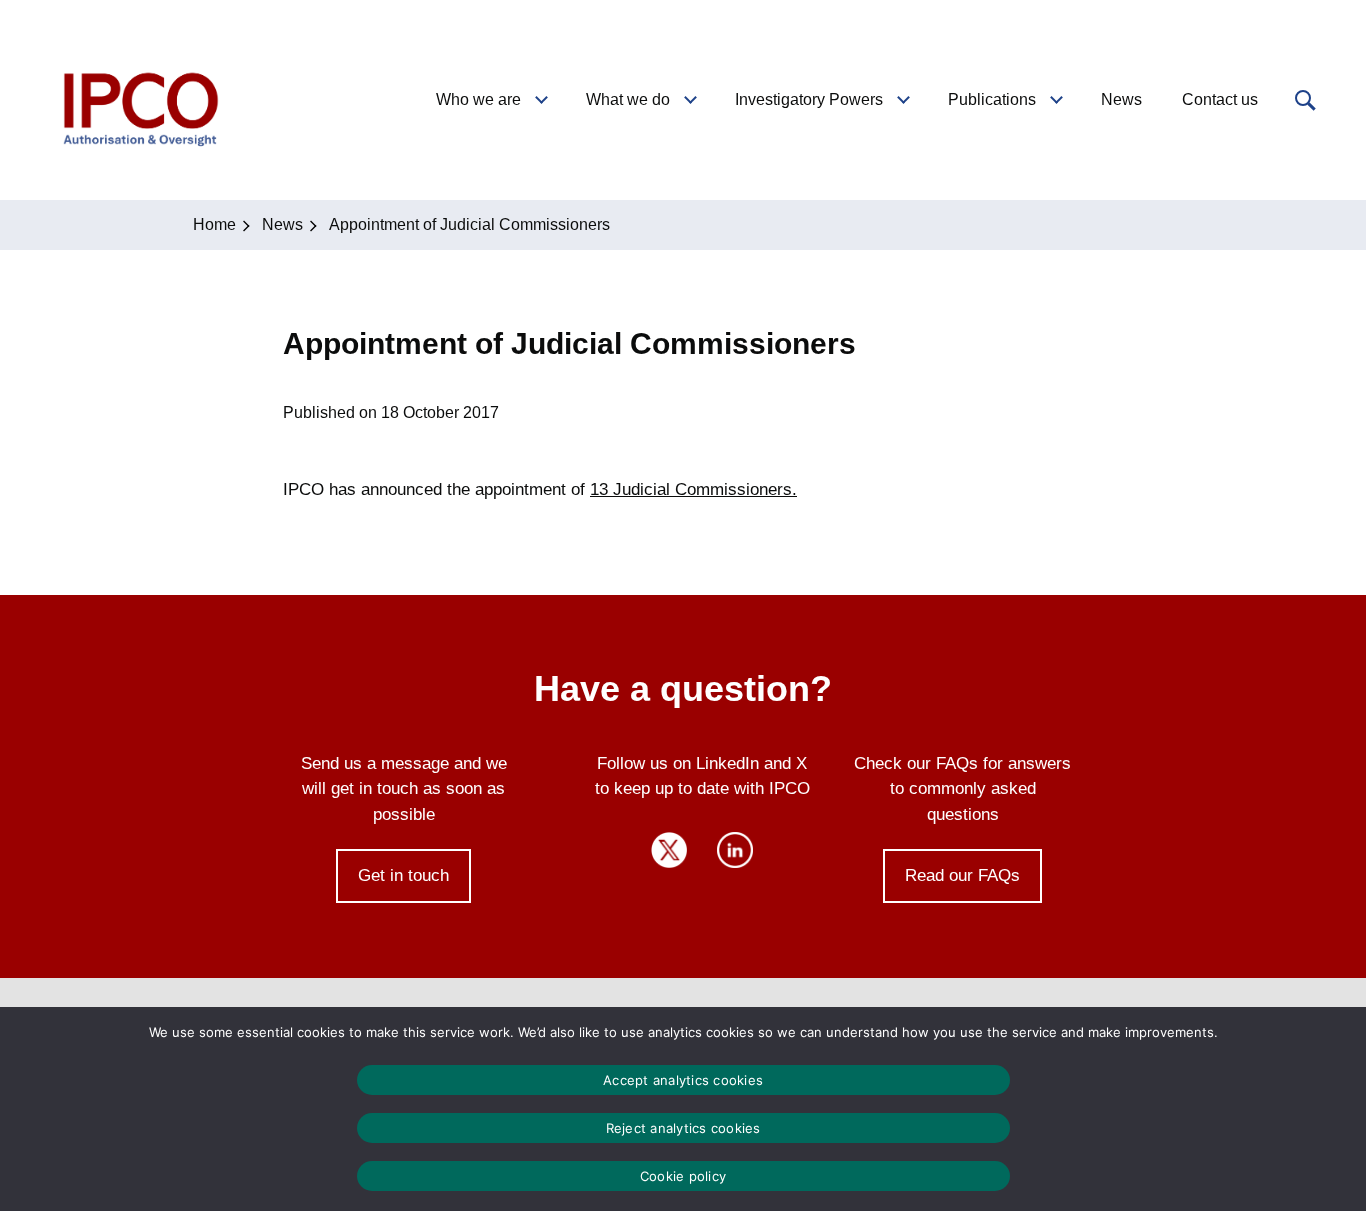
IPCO (139, 100)
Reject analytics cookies (683, 1128)
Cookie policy (683, 1176)
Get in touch (403, 875)
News (282, 224)
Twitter (669, 850)
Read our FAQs (962, 875)
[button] (1303, 100)
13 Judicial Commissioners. (693, 489)
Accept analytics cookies (683, 1080)
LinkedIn (735, 850)
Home (214, 224)
